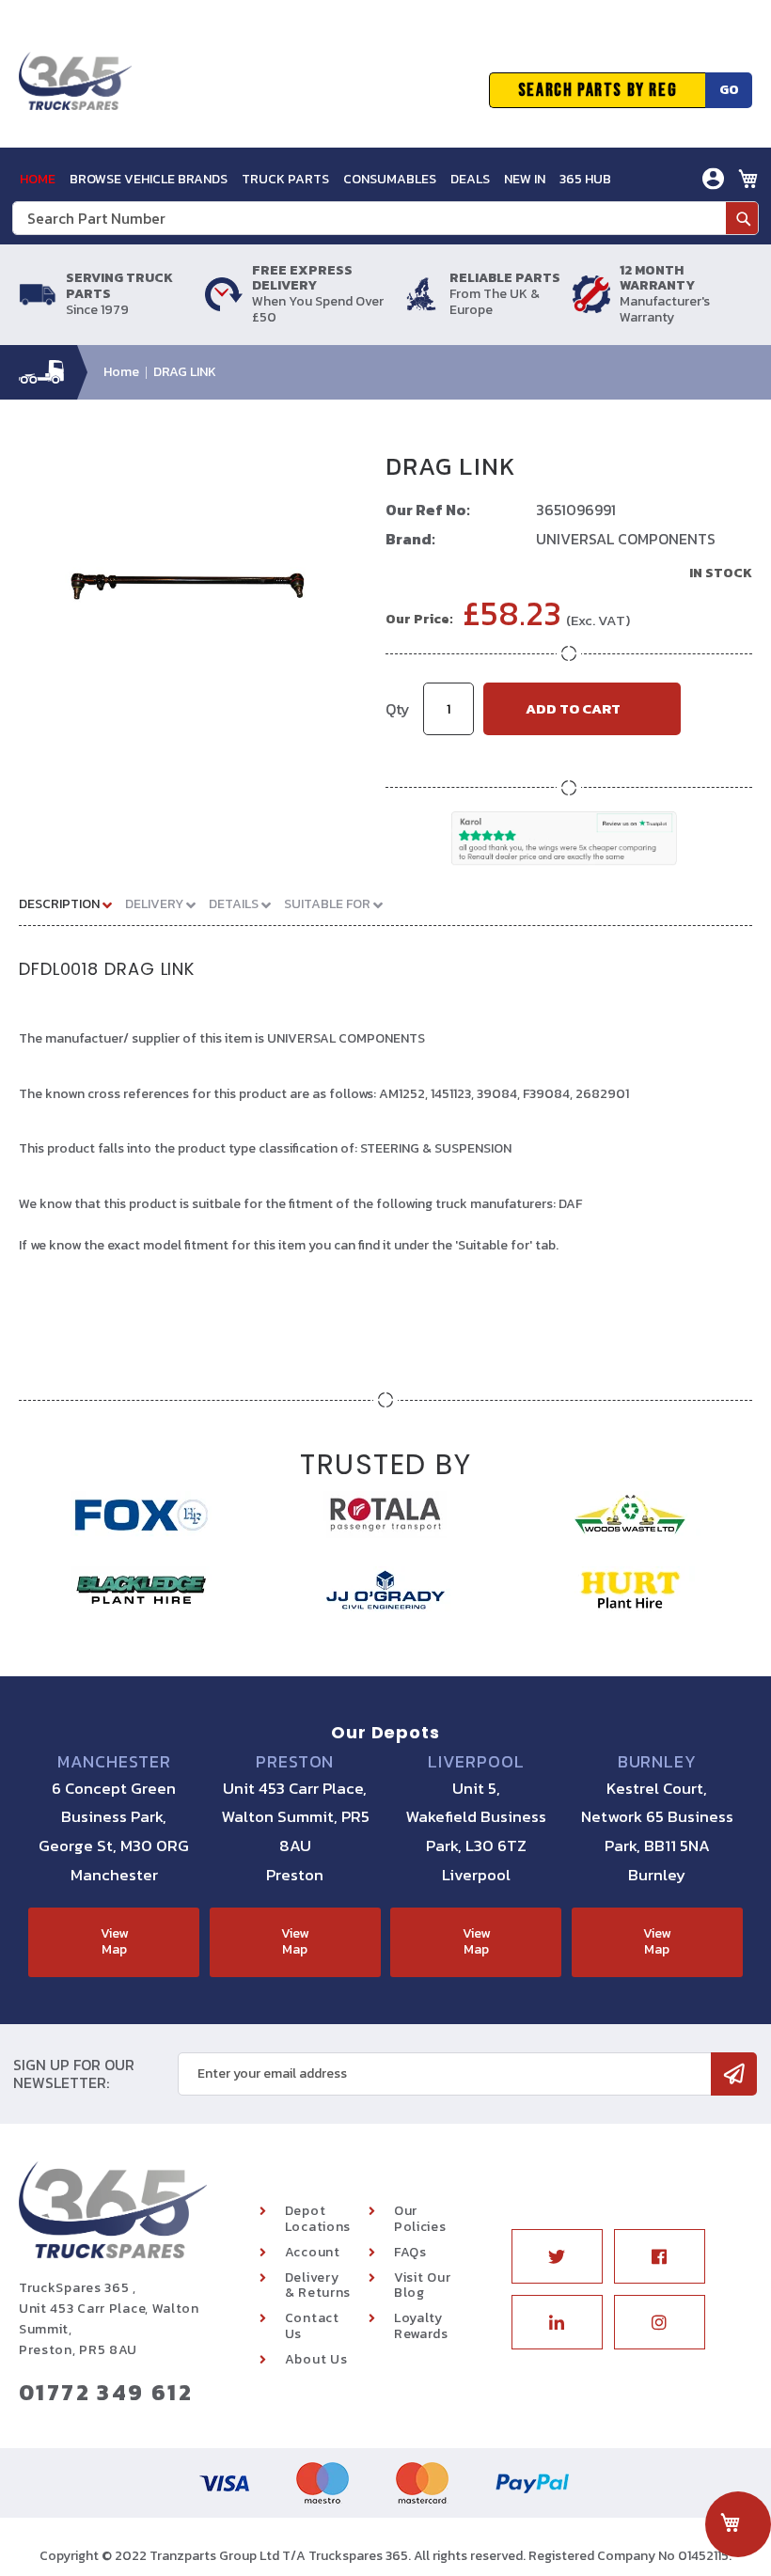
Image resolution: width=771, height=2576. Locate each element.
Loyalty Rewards (421, 2326)
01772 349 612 (106, 2392)
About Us (316, 2359)
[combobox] (385, 218)
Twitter (557, 2256)
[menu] (315, 179)
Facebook (660, 2256)
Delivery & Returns (318, 2285)
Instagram (660, 2322)
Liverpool (476, 1762)
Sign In (608, 222)
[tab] (72, 903)
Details (235, 904)
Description (61, 904)
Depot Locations (318, 2219)
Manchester (114, 1762)
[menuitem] (38, 179)
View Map (114, 1941)
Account (313, 2252)
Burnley (657, 1762)
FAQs (410, 2252)
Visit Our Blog (422, 2285)
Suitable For (329, 904)
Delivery (156, 904)
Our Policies (420, 2219)
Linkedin (557, 2322)
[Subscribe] (734, 2074)
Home (121, 372)
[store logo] (75, 90)
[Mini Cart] (748, 179)
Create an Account (645, 251)
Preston (295, 1762)
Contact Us (312, 2326)
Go (729, 90)
